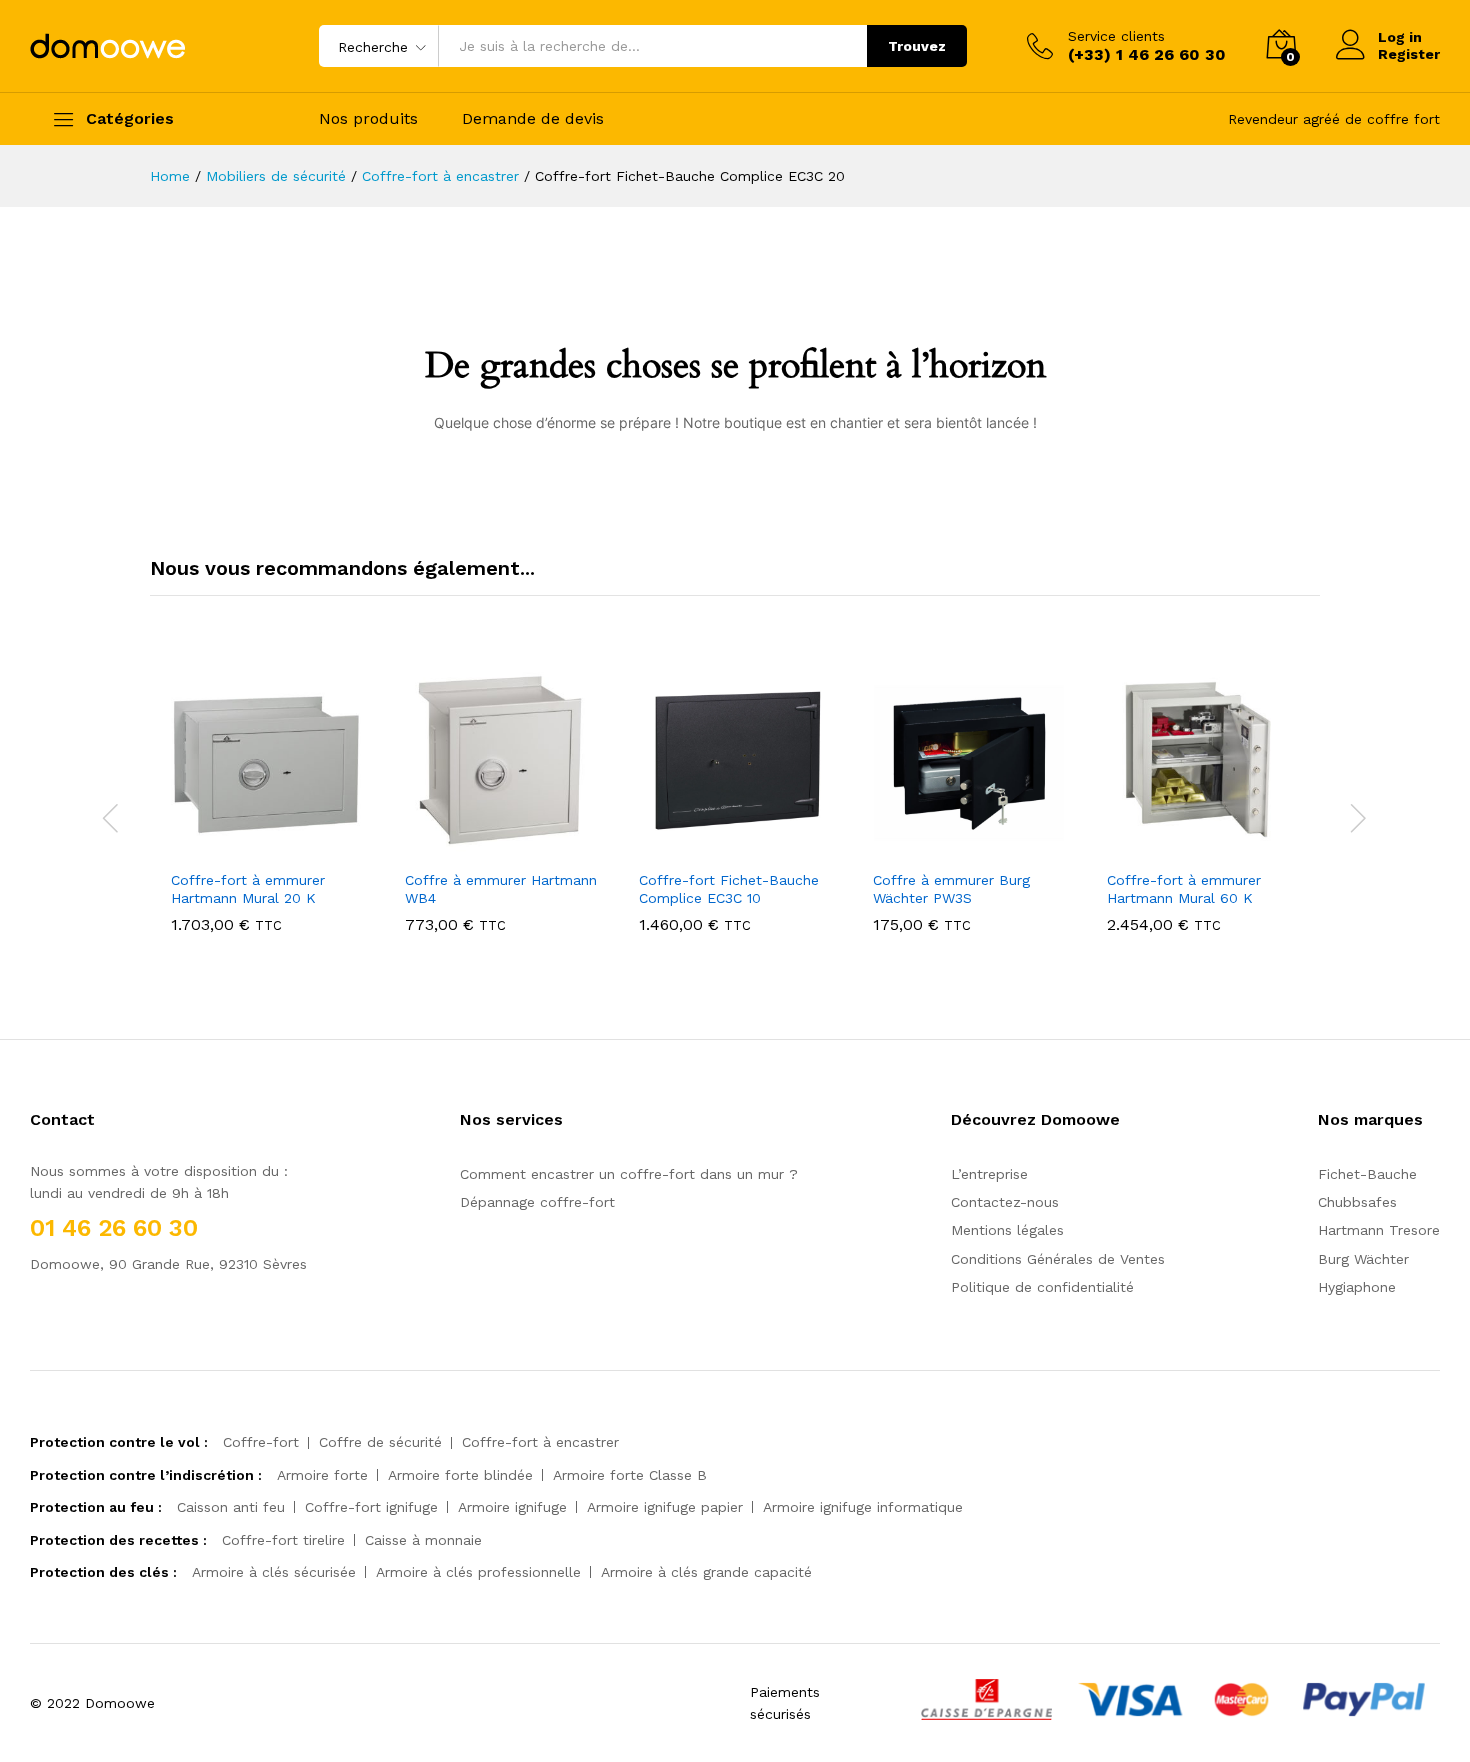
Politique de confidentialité (1042, 1287)
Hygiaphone (1357, 1287)
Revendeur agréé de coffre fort (1334, 119)
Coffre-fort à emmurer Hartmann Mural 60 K (1184, 889)
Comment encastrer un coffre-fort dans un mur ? (629, 1174)
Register (1409, 54)
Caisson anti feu (231, 1507)
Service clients (1116, 36)
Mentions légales (1007, 1230)
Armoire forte (322, 1475)
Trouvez (917, 46)
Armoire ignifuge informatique (863, 1507)
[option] (267, 815)
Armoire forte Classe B (630, 1475)
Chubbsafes (1357, 1202)
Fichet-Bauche (1367, 1174)
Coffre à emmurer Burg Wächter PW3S (951, 889)
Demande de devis (533, 119)
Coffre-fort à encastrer (540, 1442)
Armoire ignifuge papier (665, 1507)
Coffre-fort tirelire (283, 1540)
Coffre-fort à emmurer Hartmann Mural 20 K (248, 889)
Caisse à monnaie (423, 1540)
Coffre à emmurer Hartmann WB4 (501, 889)
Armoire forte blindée (460, 1475)
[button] (264, 847)
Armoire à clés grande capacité (706, 1572)
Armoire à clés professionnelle (478, 1572)
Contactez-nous (1005, 1202)
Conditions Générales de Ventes (1058, 1259)
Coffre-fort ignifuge (371, 1507)
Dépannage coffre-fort (537, 1202)
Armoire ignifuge (512, 1507)
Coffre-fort (261, 1442)
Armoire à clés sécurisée (274, 1572)
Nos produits (368, 119)
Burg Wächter (1363, 1259)
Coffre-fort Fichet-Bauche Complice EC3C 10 (729, 889)
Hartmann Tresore (1379, 1230)
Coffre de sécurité (380, 1442)
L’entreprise (989, 1174)
